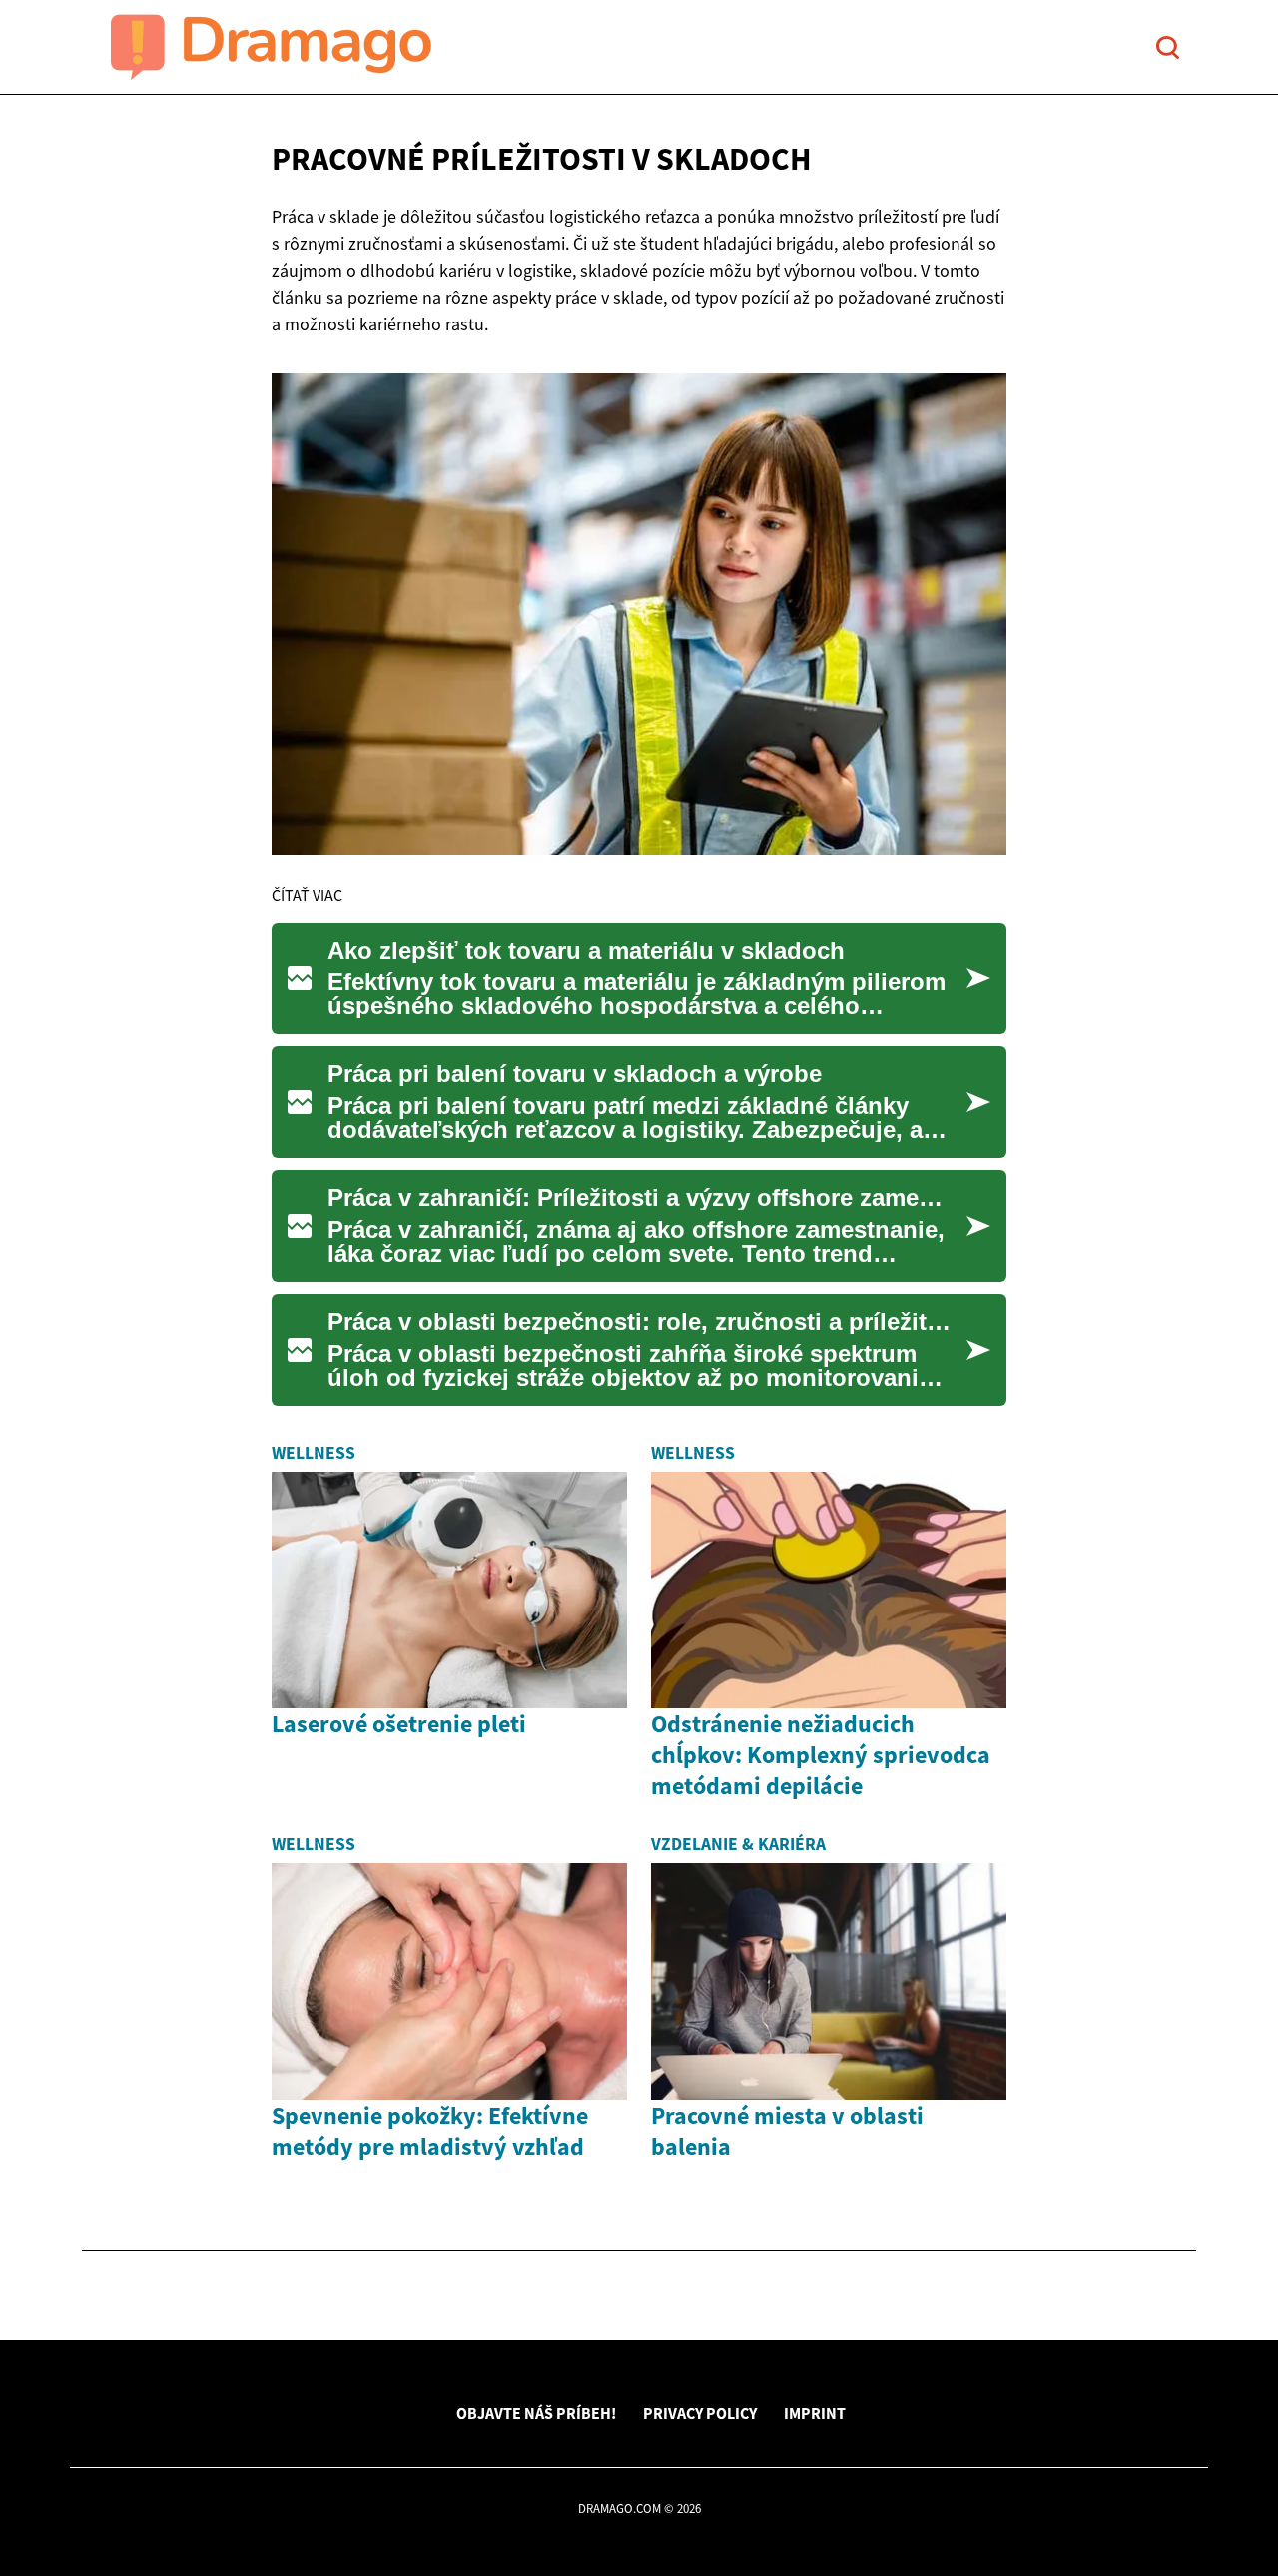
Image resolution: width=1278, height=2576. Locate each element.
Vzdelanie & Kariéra (738, 1844)
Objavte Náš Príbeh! (536, 2413)
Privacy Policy (700, 2413)
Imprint (815, 2413)
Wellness (314, 1453)
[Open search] (1168, 47)
